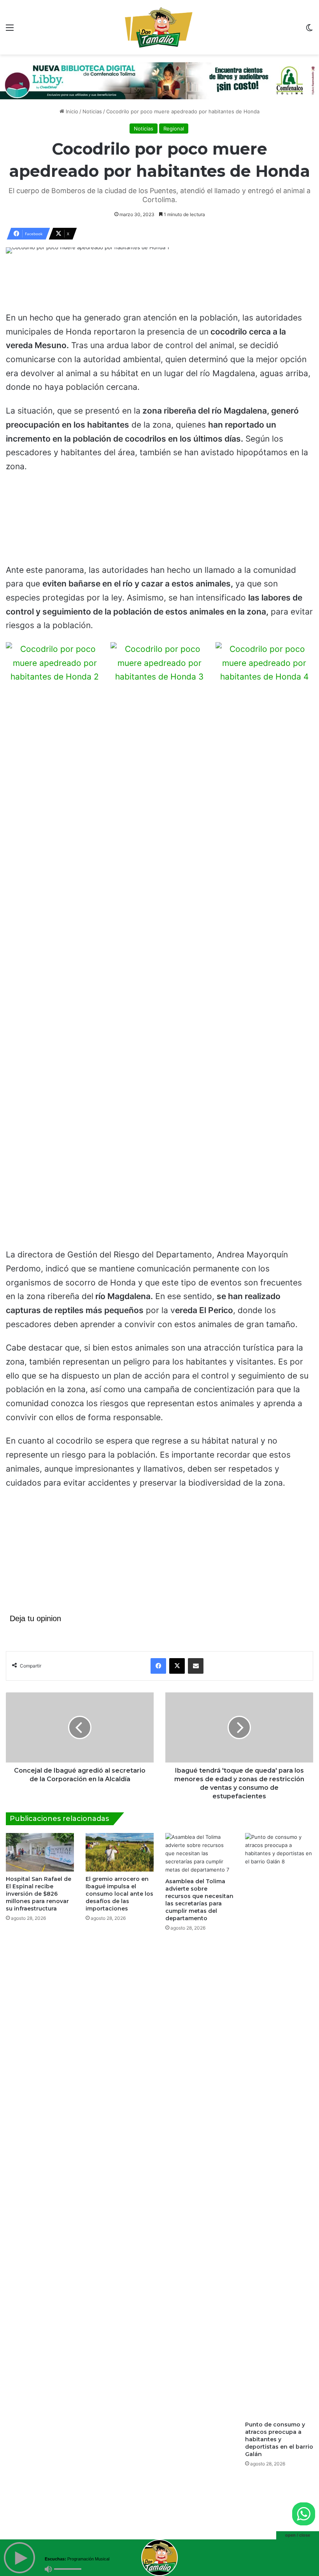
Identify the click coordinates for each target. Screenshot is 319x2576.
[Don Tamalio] (159, 27)
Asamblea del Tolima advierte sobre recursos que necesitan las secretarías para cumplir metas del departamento (199, 1892)
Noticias (92, 104)
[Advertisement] (159, 278)
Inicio (71, 104)
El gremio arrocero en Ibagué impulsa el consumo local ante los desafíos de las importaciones (119, 1886)
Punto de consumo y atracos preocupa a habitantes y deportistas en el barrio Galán (279, 2432)
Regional (174, 121)
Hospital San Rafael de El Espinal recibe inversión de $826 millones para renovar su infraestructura (39, 1886)
